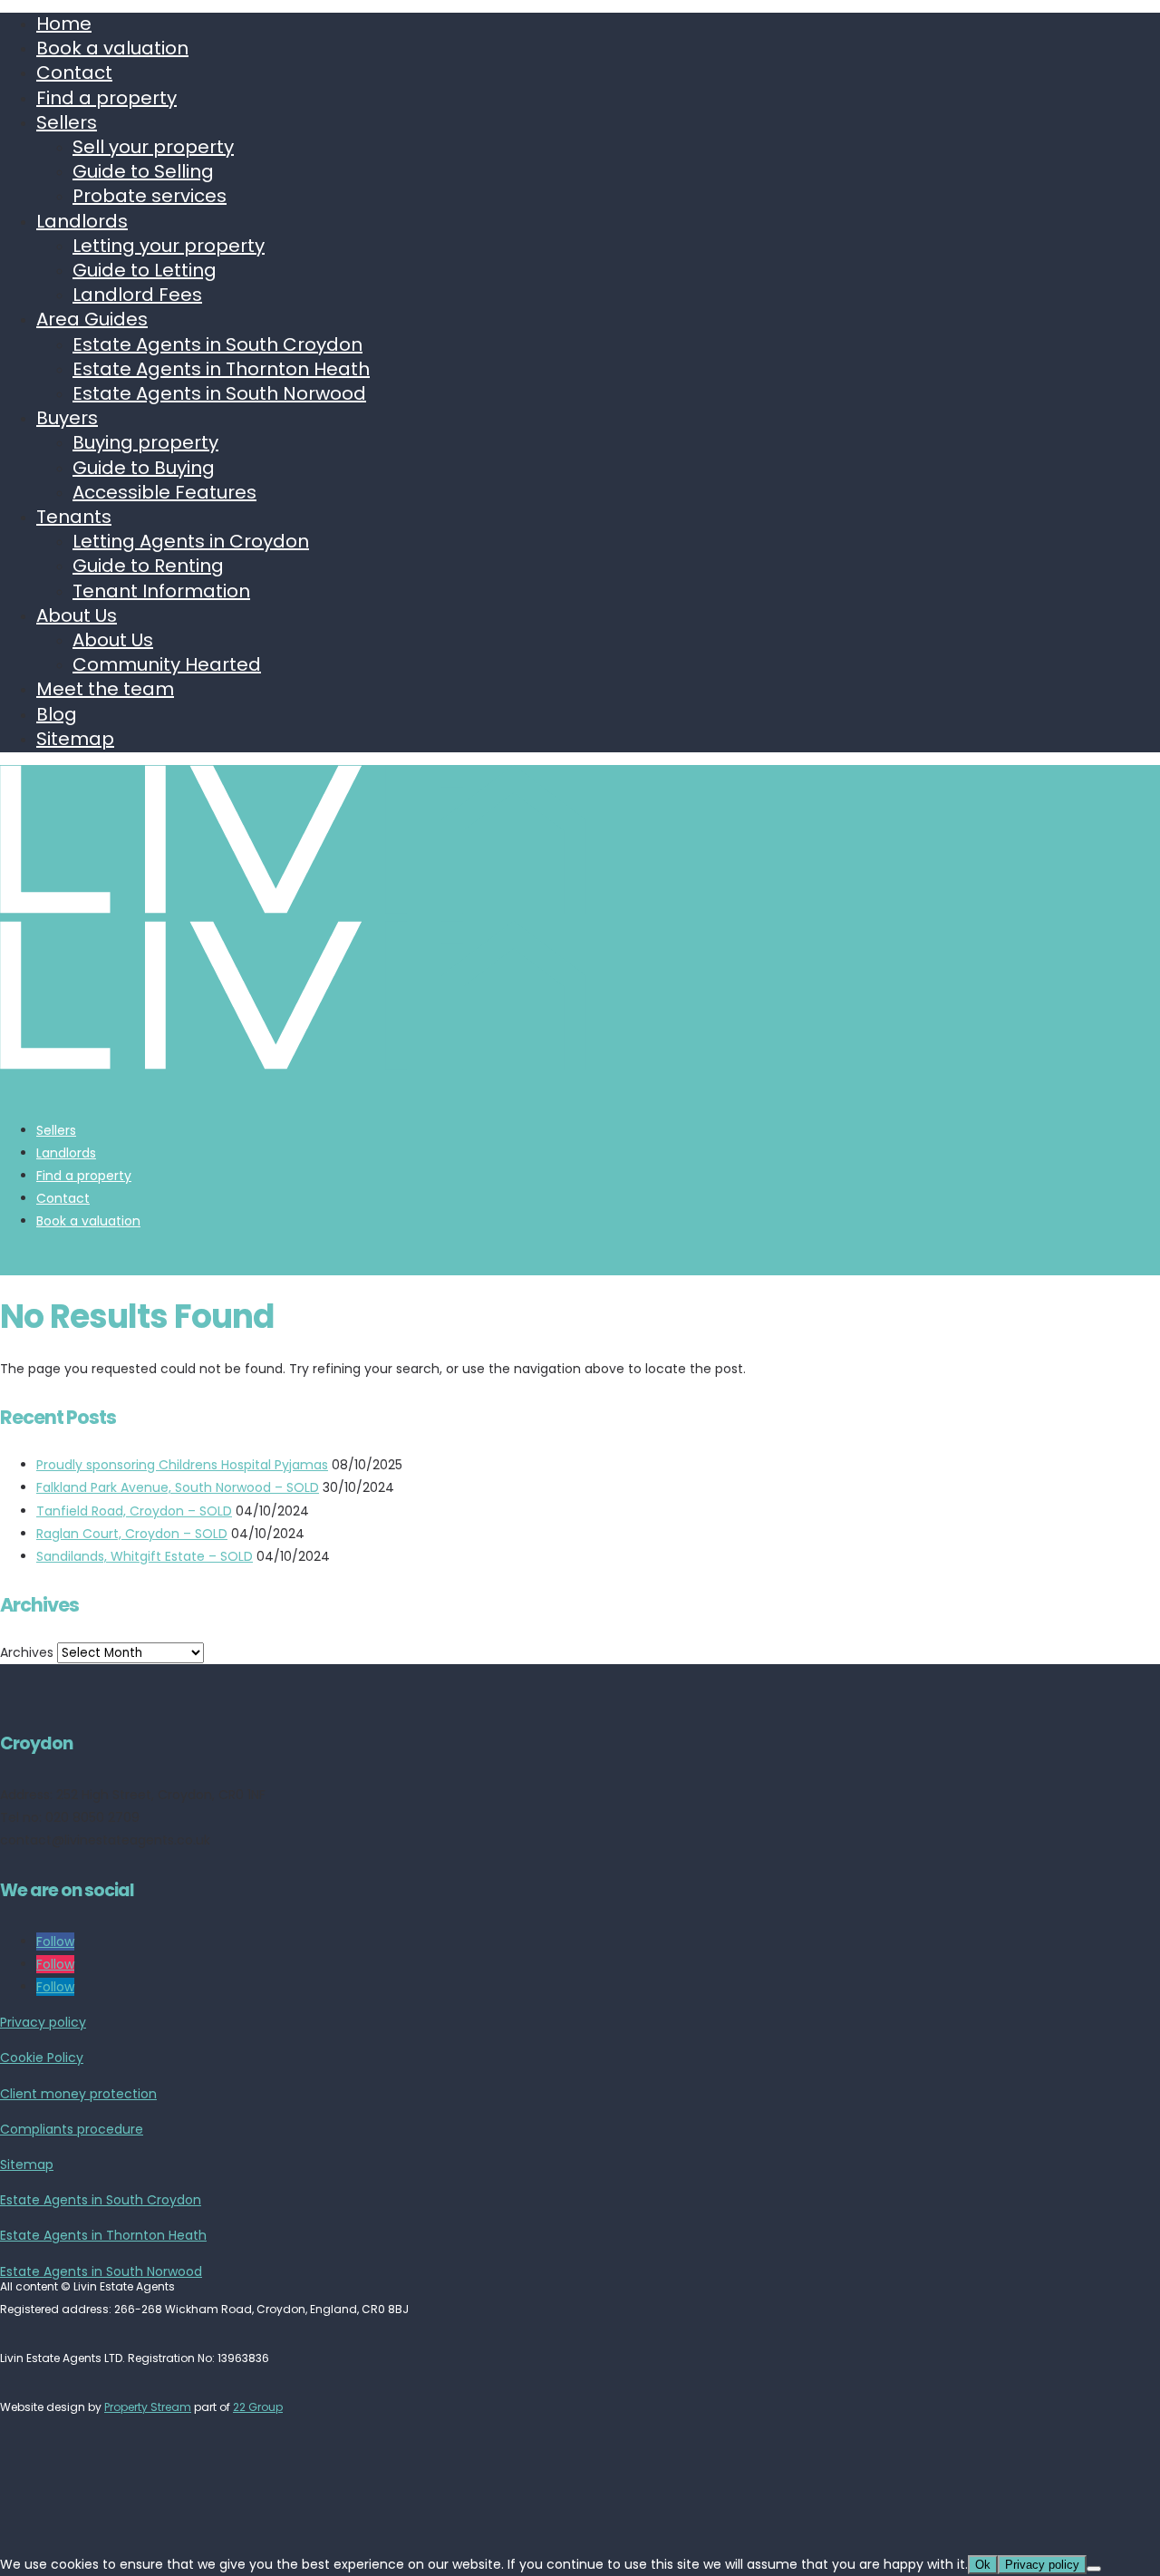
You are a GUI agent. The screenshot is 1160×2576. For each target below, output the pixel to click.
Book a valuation (112, 48)
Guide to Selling (143, 171)
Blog (57, 714)
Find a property (106, 98)
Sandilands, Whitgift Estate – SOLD (145, 1556)
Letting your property (169, 246)
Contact (74, 73)
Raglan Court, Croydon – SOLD (132, 1534)
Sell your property (153, 147)
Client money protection (78, 2094)
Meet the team (105, 689)
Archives (27, 1652)
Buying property (145, 442)
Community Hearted (167, 664)
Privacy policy (43, 2022)
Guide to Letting (145, 270)
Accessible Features (164, 492)
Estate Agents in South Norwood (219, 393)
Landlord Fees (137, 295)
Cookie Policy (42, 2058)
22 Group (258, 2407)
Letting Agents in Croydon (191, 541)
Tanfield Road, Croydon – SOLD (134, 1511)
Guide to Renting (148, 566)
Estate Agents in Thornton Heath (221, 369)
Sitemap (75, 739)
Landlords (82, 221)
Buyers (67, 418)
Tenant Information (161, 591)
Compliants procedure (72, 2129)
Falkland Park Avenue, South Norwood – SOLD (178, 1487)
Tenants (74, 517)
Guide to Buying (144, 468)
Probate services (150, 196)
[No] (1094, 2569)
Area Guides (92, 319)
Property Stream (148, 2407)
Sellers (67, 122)
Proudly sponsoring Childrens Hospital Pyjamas (182, 1465)
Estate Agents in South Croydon (217, 344)
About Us (77, 615)
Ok (983, 2565)
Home (64, 24)
